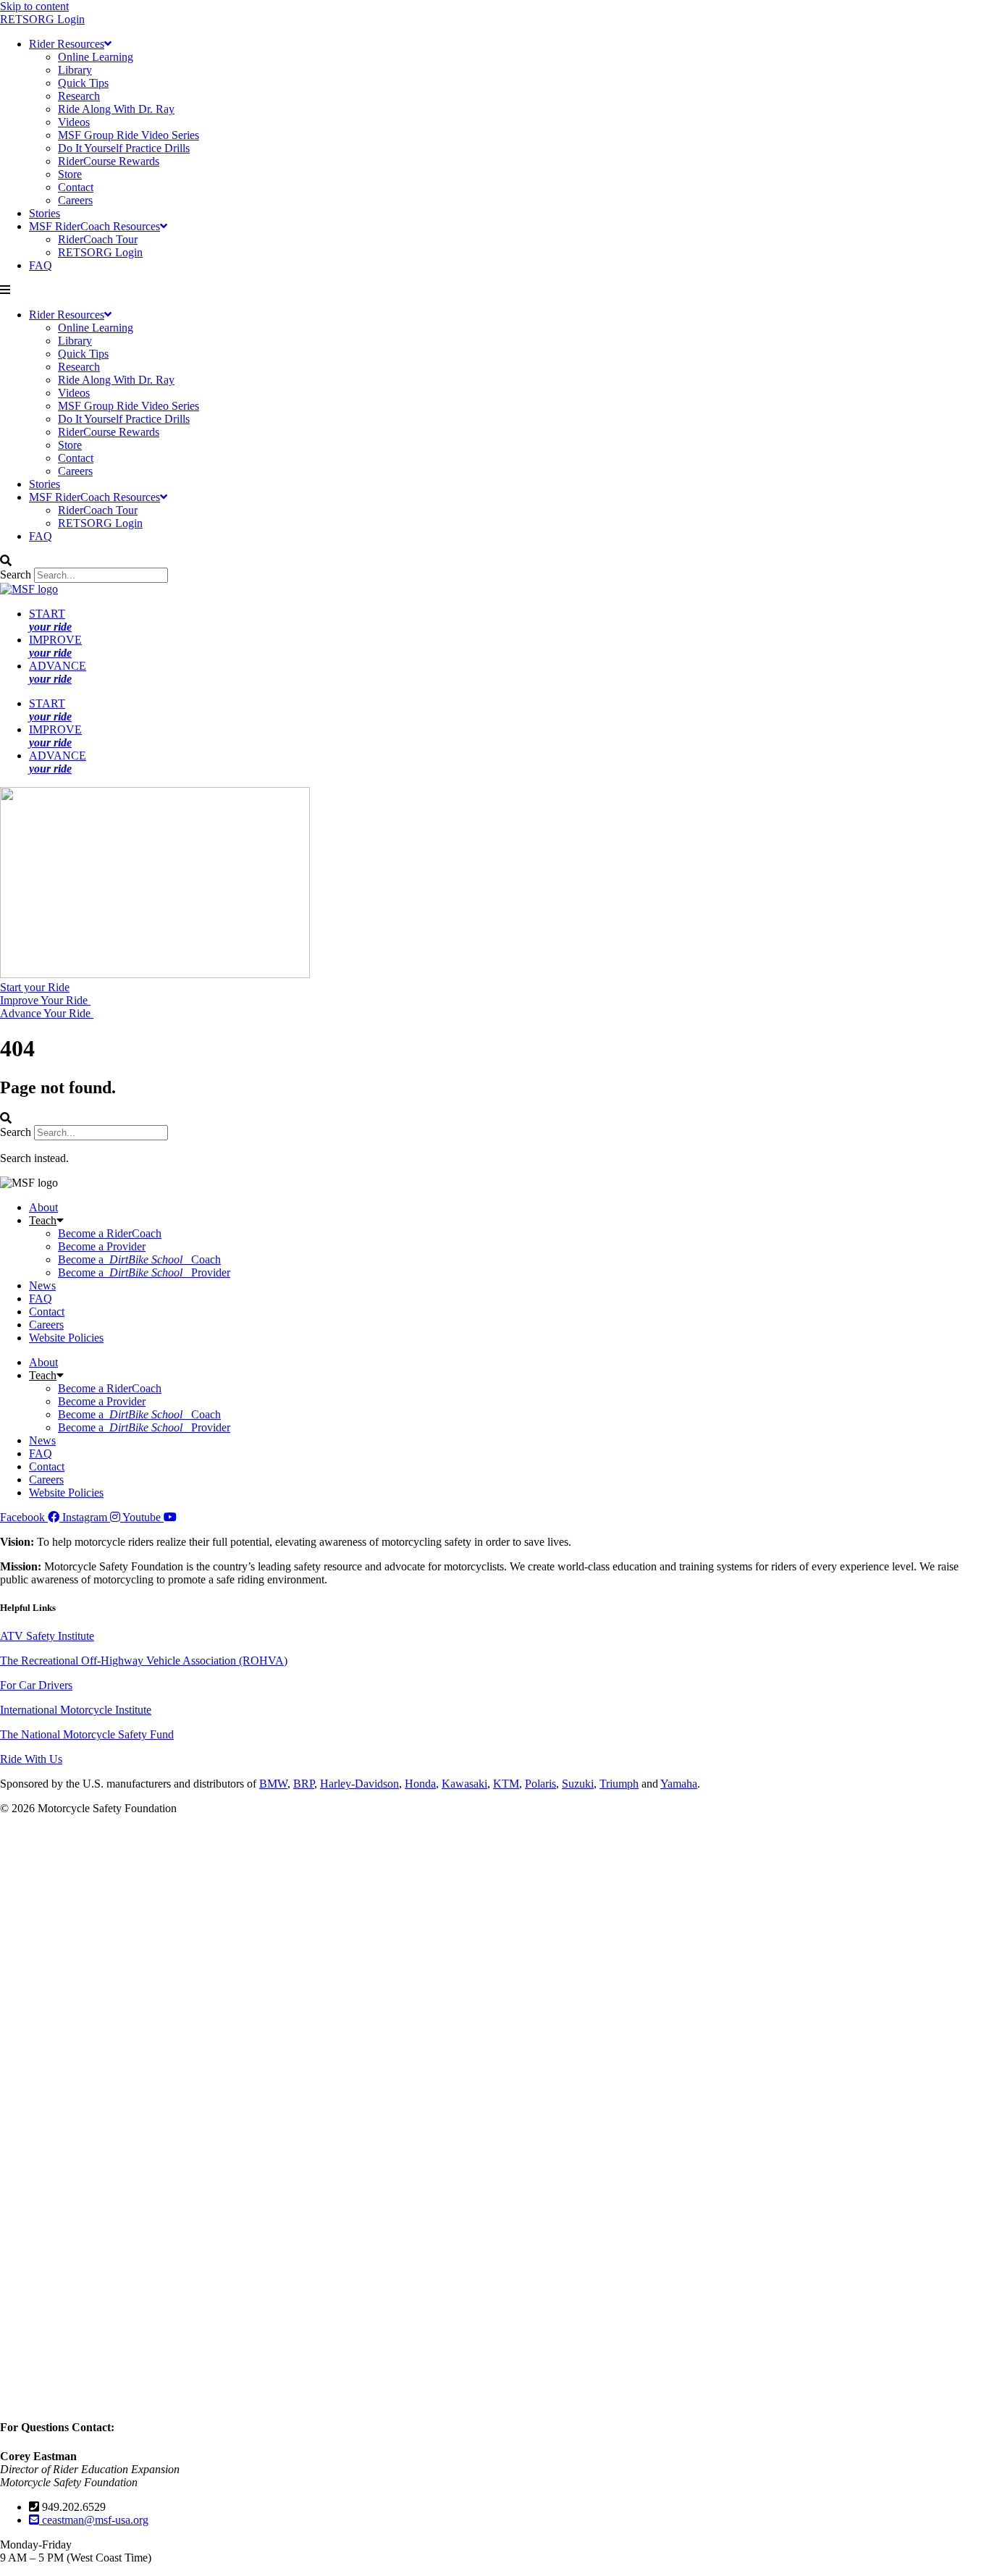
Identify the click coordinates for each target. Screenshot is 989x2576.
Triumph (619, 1784)
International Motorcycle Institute (76, 1710)
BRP (304, 1784)
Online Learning (96, 57)
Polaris (540, 1784)
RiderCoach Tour (98, 239)
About (43, 1207)
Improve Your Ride (45, 1000)
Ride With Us (31, 1759)
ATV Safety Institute (47, 1636)
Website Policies (66, 1338)
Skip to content (34, 6)
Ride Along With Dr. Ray (116, 109)
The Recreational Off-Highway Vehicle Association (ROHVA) (144, 1660)
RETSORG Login (42, 19)
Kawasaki (464, 1784)
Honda (420, 1784)
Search (16, 574)
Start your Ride (35, 987)
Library (75, 70)
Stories (45, 213)
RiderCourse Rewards (109, 161)
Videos (74, 122)
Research (79, 96)
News (42, 1285)
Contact (76, 187)
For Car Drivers (36, 1685)
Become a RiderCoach (110, 1233)
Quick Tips (83, 83)
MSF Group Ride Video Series (129, 135)
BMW (273, 1784)
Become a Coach (139, 1259)
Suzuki (578, 1784)
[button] (494, 290)
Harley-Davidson (359, 1784)
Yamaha (679, 1784)
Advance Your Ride (47, 1013)
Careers (75, 200)
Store (70, 174)
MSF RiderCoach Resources (94, 226)
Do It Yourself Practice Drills (124, 148)
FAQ (41, 265)
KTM (506, 1784)
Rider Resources (67, 44)
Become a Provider (102, 1246)
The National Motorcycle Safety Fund (87, 1734)
